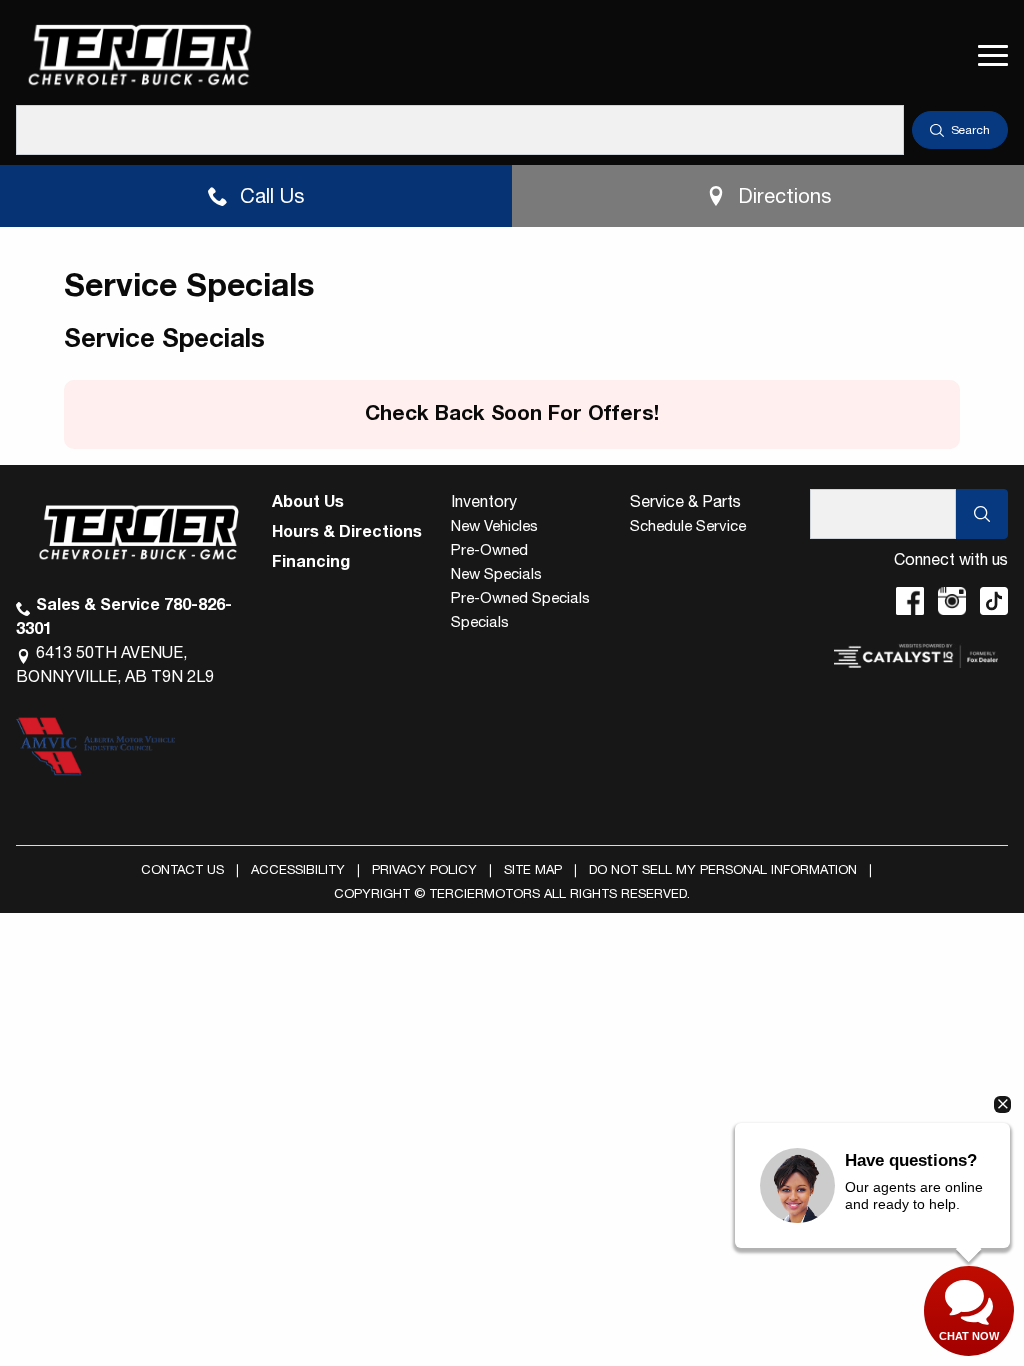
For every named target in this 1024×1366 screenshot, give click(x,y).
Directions (784, 195)
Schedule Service (688, 525)
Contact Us (182, 869)
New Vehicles (494, 525)
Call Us (272, 195)
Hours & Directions (347, 531)
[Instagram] (952, 601)
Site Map (533, 869)
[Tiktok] (994, 601)
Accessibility (298, 869)
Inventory (484, 501)
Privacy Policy (424, 869)
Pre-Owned (489, 549)
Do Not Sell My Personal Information (723, 869)
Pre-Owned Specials (520, 597)
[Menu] (993, 55)
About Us (308, 501)
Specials (480, 621)
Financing (311, 561)
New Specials (496, 573)
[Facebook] (910, 601)
